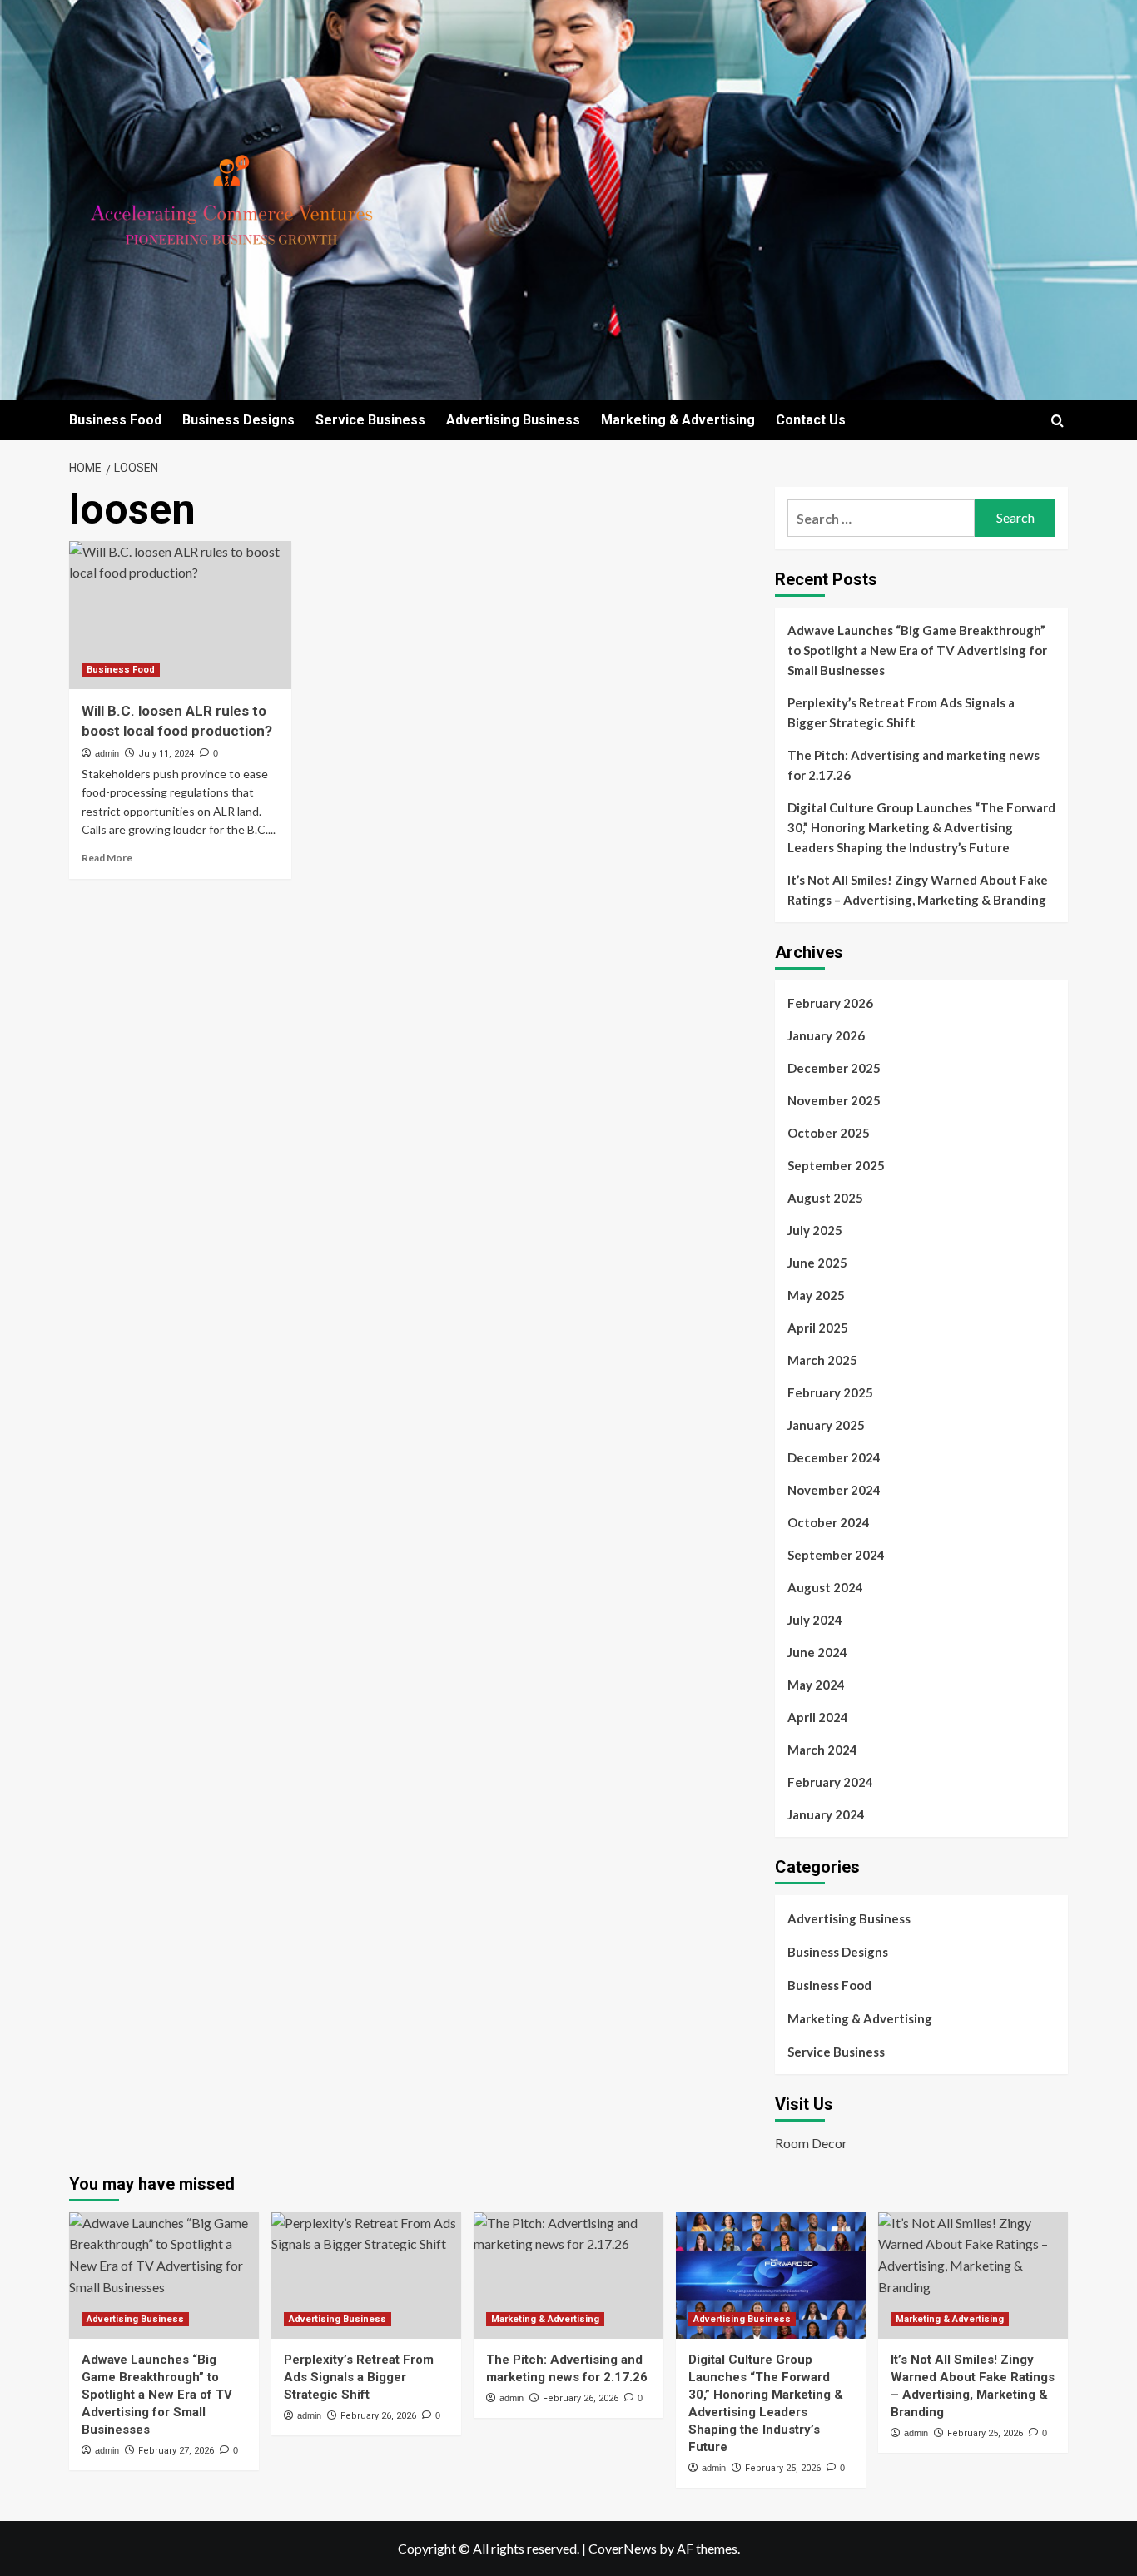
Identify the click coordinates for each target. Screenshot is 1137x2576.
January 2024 (826, 1814)
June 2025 (817, 1263)
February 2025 (830, 1392)
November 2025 (834, 1100)
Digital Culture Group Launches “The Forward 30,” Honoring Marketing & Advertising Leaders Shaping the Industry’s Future (921, 827)
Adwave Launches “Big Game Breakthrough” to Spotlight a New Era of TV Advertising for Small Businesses (917, 650)
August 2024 (825, 1587)
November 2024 (834, 1490)
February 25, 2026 (783, 2468)
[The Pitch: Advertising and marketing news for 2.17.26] (568, 2276)
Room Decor (811, 2143)
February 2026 (830, 1003)
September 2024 (836, 1555)
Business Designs (238, 420)
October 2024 (829, 1522)
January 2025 (826, 1425)
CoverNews (623, 2548)
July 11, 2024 (166, 754)
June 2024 (817, 1652)
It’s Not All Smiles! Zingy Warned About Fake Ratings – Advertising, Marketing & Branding (918, 890)
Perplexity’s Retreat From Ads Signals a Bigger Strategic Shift (901, 712)
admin (107, 753)
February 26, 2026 (378, 2416)
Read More (107, 858)
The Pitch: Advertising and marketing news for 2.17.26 (914, 765)
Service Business (370, 420)
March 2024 (822, 1750)
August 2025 (825, 1198)
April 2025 (818, 1328)
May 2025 (816, 1295)
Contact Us (811, 420)
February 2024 (830, 1782)
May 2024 (816, 1685)
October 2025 (829, 1133)
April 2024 (818, 1717)
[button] (1058, 421)
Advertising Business (513, 420)
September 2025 (836, 1165)
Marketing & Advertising (678, 420)
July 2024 (815, 1620)
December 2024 (834, 1457)
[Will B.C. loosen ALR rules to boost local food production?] (180, 615)
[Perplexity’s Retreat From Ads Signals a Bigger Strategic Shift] (366, 2276)
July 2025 (815, 1230)
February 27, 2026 (176, 2451)
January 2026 (826, 1035)
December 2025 (834, 1068)
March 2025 (822, 1360)
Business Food (115, 420)
